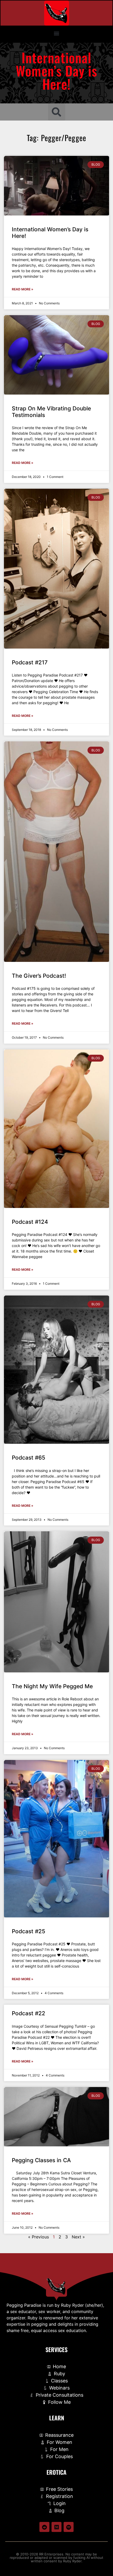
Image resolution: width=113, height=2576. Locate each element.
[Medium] (56, 2527)
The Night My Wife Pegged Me (52, 1686)
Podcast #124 (30, 1222)
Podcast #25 (29, 1931)
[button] (57, 33)
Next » (78, 2237)
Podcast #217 (30, 662)
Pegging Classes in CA (41, 2160)
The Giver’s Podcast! (39, 976)
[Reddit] (44, 2527)
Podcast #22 (29, 2013)
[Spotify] (69, 2527)
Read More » (23, 289)
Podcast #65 (29, 1458)
